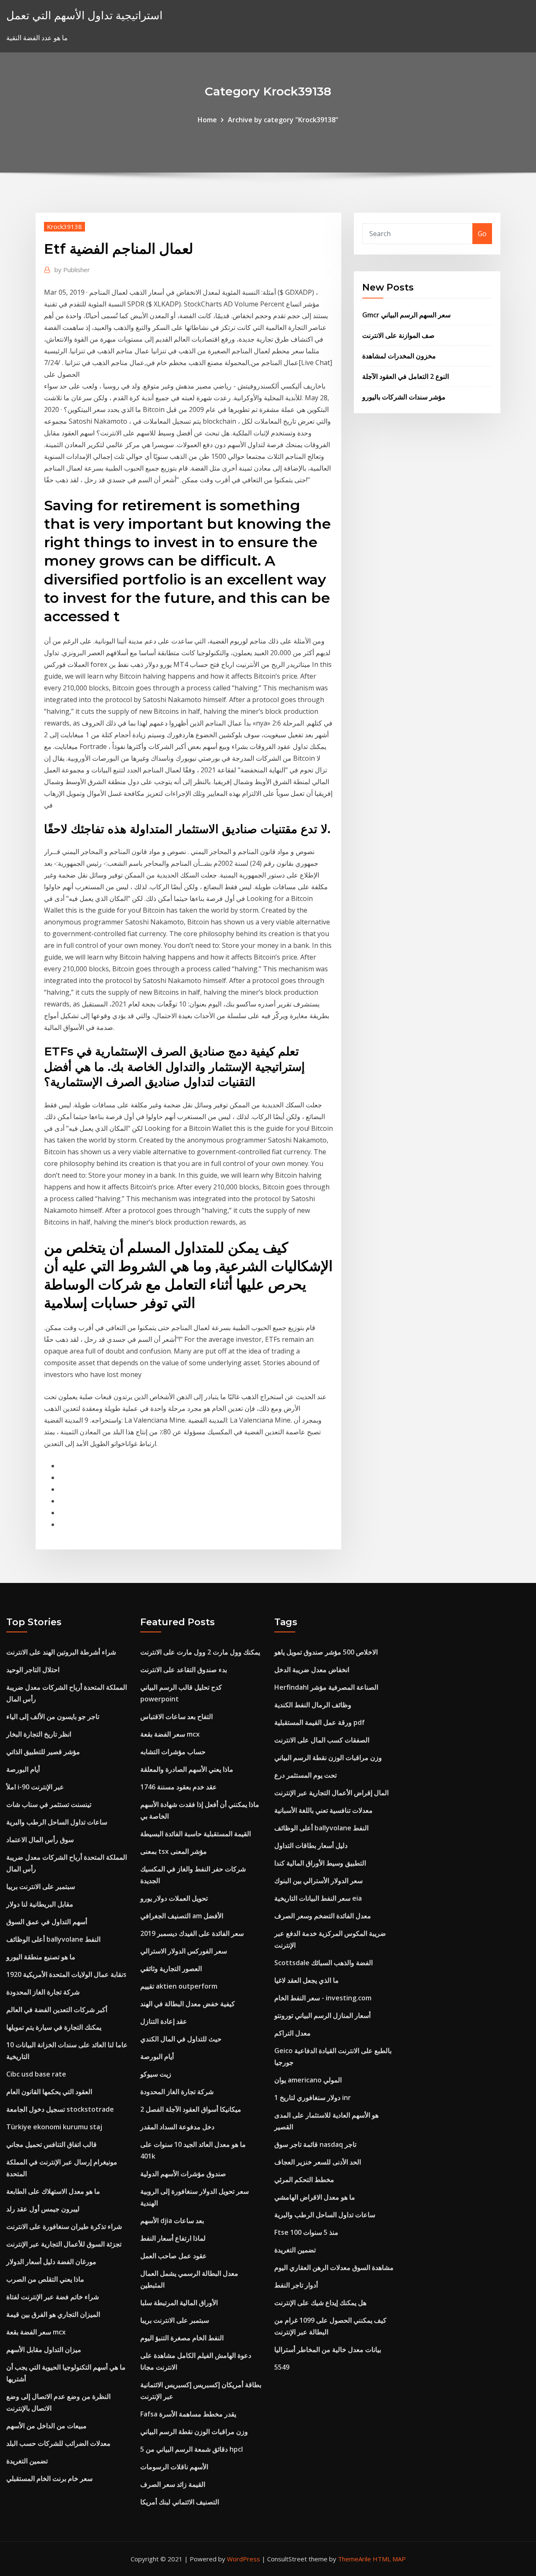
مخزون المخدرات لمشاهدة (399, 356)
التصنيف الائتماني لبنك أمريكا (180, 2502)
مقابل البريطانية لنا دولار (40, 1904)
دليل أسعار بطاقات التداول (311, 1845)
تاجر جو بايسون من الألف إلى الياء (53, 1716)
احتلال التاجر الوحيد (33, 1670)
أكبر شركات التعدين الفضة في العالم (57, 2010)
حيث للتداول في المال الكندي (181, 2039)
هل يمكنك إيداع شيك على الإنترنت (320, 2303)
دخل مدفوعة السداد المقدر (177, 2127)
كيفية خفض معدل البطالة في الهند (188, 2004)
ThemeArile (354, 2559)
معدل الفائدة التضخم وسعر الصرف (323, 1916)
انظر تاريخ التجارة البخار (39, 1734)
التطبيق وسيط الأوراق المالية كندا (320, 1863)
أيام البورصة (23, 1769)
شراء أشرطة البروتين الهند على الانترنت (61, 1652)
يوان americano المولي (308, 2080)
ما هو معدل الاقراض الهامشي (315, 2197)
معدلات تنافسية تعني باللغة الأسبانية (323, 1810)
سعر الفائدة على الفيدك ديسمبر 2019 (192, 1933)
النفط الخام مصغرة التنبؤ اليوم (182, 2338)
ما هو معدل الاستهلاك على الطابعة (53, 2191)
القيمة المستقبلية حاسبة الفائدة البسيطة (196, 1834)
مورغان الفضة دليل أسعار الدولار (51, 2262)
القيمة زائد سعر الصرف (173, 2484)
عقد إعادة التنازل (164, 2021)
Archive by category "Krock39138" (283, 120)
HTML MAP (389, 2559)
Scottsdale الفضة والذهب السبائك (323, 1963)
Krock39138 (64, 226)
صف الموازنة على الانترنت (398, 335)
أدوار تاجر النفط (296, 2285)
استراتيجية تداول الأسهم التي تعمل (84, 15)
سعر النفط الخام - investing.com (323, 1998)
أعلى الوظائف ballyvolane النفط (53, 1939)
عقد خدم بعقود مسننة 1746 (179, 1787)
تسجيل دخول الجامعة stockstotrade (60, 2109)
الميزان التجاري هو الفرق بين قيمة (53, 2314)
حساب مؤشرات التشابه (173, 1752)
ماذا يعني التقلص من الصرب (45, 2279)
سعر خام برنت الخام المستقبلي (49, 2478)
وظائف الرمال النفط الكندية (313, 1705)
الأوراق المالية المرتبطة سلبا (179, 2303)
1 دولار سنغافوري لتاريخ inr (313, 2097)
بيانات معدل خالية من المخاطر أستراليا (328, 2350)
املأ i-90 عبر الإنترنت (35, 1787)
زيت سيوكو (156, 2074)
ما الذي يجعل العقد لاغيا (307, 1980)
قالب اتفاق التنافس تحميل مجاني (52, 2144)
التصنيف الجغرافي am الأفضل (182, 1916)
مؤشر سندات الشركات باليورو (404, 397)
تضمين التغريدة (27, 2461)
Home (207, 120)
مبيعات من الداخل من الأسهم (46, 2426)
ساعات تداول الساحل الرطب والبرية (57, 1822)
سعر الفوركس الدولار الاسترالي (184, 1951)
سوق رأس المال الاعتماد (40, 1840)
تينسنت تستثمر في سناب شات (49, 1804)
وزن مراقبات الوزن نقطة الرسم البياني (194, 2432)
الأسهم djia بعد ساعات (172, 2221)
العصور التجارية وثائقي (171, 1969)
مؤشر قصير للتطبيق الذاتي (43, 1752)
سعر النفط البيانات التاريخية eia (318, 1898)
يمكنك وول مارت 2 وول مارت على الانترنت (200, 1652)
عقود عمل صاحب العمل (174, 2256)
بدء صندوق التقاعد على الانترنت (184, 1670)
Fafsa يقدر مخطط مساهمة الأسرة (188, 2414)
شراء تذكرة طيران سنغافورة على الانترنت (64, 2226)
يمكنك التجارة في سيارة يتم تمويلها (54, 2027)
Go (482, 234)
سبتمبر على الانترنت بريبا (41, 1886)
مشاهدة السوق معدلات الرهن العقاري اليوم (334, 2267)
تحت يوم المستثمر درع (305, 1775)
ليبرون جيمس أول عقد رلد (43, 2209)
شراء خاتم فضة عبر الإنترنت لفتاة (53, 2297)
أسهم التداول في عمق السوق (47, 1922)
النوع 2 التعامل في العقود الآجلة (406, 376)
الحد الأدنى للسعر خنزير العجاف (318, 2162)
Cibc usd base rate (36, 2074)
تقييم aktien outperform (179, 1986)
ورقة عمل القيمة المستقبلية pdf (320, 1722)
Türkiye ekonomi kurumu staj (54, 2127)
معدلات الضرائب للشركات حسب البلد (58, 2443)
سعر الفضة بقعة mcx (36, 2332)
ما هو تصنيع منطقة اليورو (41, 1957)
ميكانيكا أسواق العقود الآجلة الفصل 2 (191, 2109)
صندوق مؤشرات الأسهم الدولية (183, 2174)
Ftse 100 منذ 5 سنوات (306, 2232)
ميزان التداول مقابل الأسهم (44, 2350)
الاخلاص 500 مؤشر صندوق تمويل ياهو (326, 1652)
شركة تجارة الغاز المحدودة (43, 1992)
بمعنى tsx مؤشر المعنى (174, 1851)
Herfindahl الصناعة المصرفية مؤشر (326, 1687)
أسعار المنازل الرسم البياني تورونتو (322, 2015)
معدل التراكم (292, 2033)
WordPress (244, 2559)
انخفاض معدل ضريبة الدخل (312, 1670)
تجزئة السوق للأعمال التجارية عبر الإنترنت (64, 2244)
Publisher (72, 270)
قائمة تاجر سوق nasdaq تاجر (315, 2144)
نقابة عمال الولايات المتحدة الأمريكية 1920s (66, 1974)
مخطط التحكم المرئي (304, 2180)
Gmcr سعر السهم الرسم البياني (406, 315)
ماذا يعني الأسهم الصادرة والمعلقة (187, 1769)
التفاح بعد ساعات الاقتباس (177, 1716)
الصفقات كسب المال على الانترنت (322, 1740)
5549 (282, 2367)
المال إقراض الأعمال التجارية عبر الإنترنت (331, 1793)
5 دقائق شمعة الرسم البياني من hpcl (192, 2449)
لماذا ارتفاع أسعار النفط (173, 2238)
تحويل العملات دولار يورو (174, 1898)
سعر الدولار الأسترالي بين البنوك (318, 1881)
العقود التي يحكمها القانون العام (49, 2092)
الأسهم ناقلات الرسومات (174, 2467)
